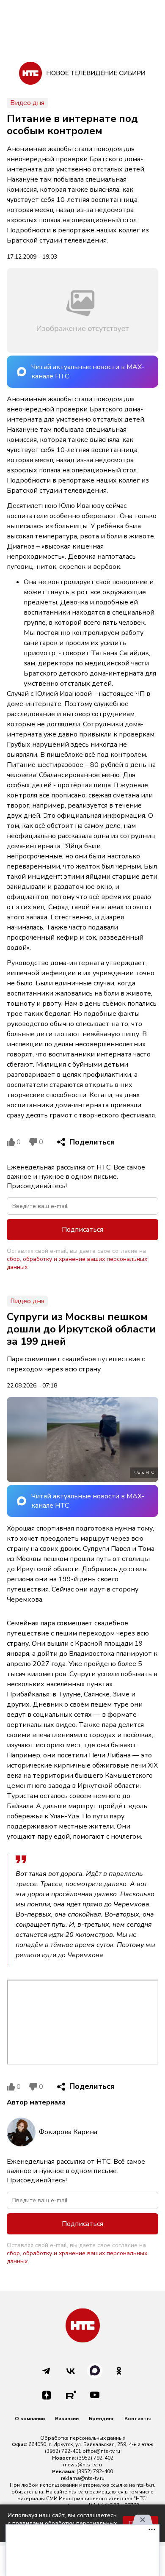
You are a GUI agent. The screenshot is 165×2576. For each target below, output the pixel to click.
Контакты (137, 2419)
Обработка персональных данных (83, 2438)
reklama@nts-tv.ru (83, 2478)
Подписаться (82, 1230)
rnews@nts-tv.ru (82, 2465)
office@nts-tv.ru (101, 2451)
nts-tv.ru (146, 2485)
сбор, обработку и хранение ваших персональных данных (77, 1263)
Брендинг (102, 2419)
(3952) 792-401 (63, 2451)
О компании (30, 2419)
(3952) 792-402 (95, 2458)
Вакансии (67, 2419)
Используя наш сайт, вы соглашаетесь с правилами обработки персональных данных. (62, 2523)
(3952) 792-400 (95, 2471)
